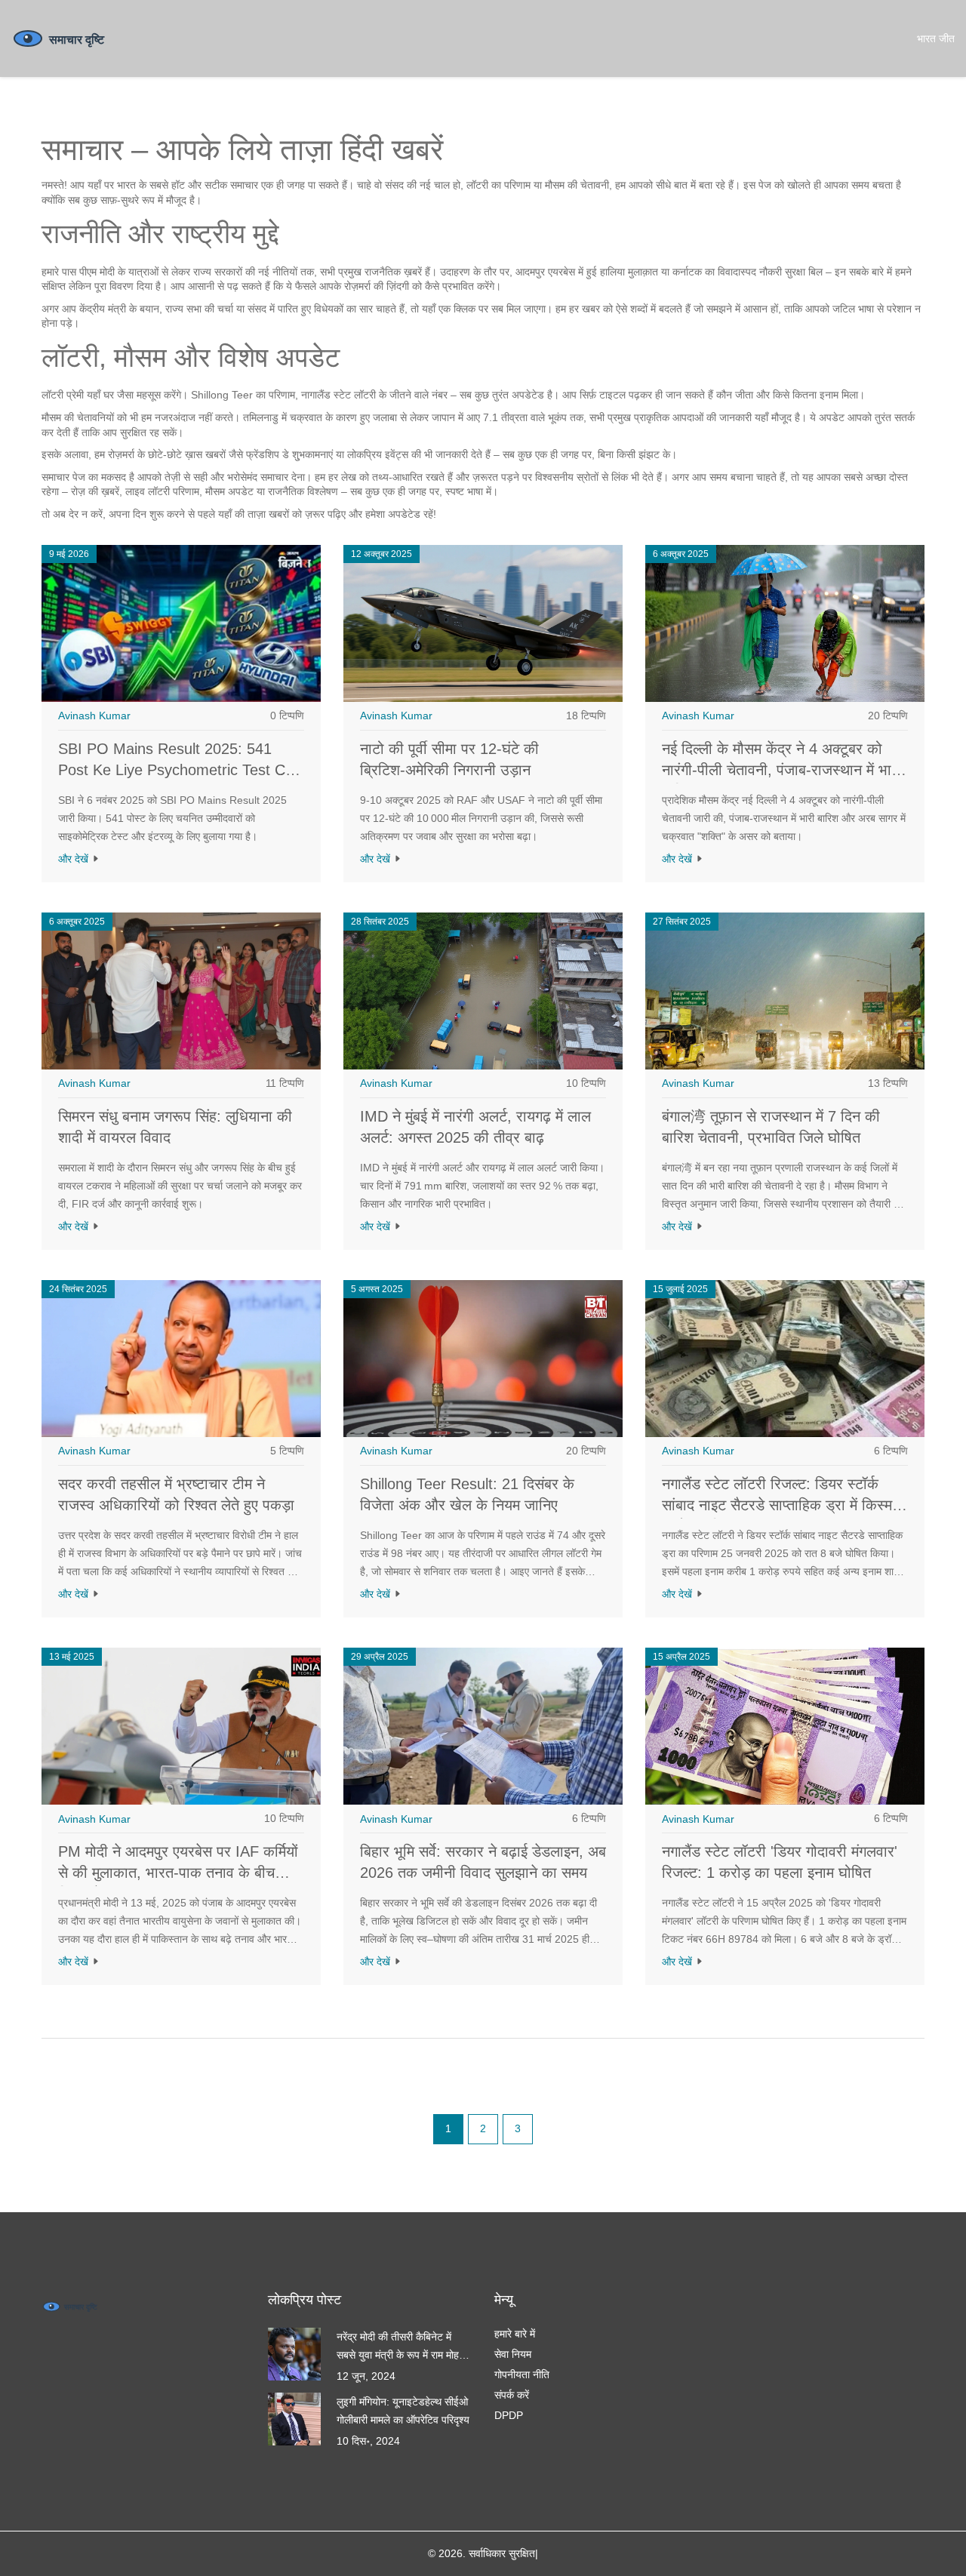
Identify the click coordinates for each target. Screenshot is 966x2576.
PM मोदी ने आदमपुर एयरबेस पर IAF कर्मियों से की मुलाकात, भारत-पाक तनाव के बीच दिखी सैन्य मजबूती (178, 1873)
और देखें (75, 859)
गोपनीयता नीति (522, 2374)
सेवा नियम (513, 2354)
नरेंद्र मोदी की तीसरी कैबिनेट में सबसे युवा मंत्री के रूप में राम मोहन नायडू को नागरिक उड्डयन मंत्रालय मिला (403, 2347)
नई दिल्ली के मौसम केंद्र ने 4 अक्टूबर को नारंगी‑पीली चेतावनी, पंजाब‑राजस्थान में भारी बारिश (782, 770)
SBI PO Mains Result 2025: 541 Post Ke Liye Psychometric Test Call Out (179, 770)
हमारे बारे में (515, 2334)
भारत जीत (936, 38)
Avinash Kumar (94, 716)
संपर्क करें (512, 2395)
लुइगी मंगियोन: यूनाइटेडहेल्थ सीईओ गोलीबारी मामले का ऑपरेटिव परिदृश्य (403, 2411)
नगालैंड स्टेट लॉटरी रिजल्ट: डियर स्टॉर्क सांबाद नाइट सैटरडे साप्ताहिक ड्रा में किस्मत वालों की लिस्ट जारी (781, 1505)
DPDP (509, 2415)
